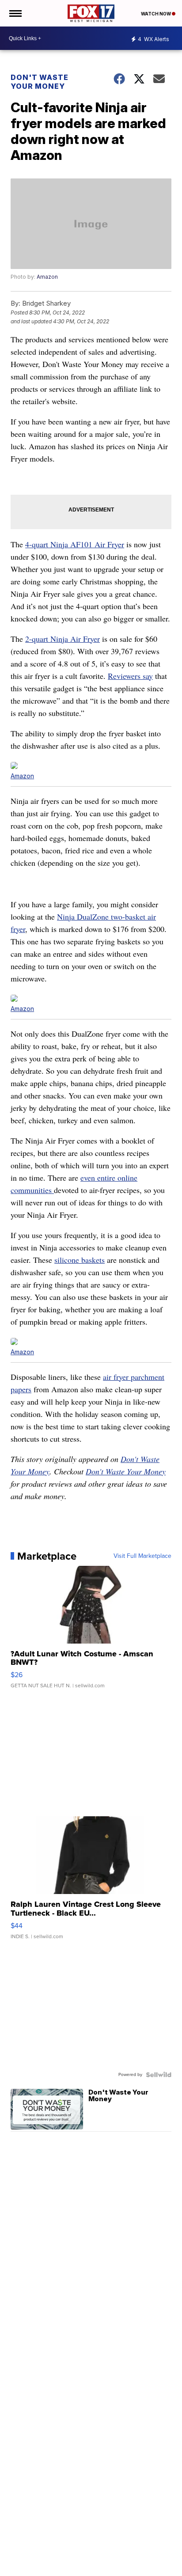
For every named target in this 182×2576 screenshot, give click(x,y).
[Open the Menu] (15, 13)
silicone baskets (80, 1260)
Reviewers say (130, 676)
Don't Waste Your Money (40, 82)
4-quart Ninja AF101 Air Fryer (75, 544)
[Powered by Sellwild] (159, 2075)
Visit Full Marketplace (142, 1556)
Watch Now (156, 14)
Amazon (47, 277)
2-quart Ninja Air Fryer (63, 639)
